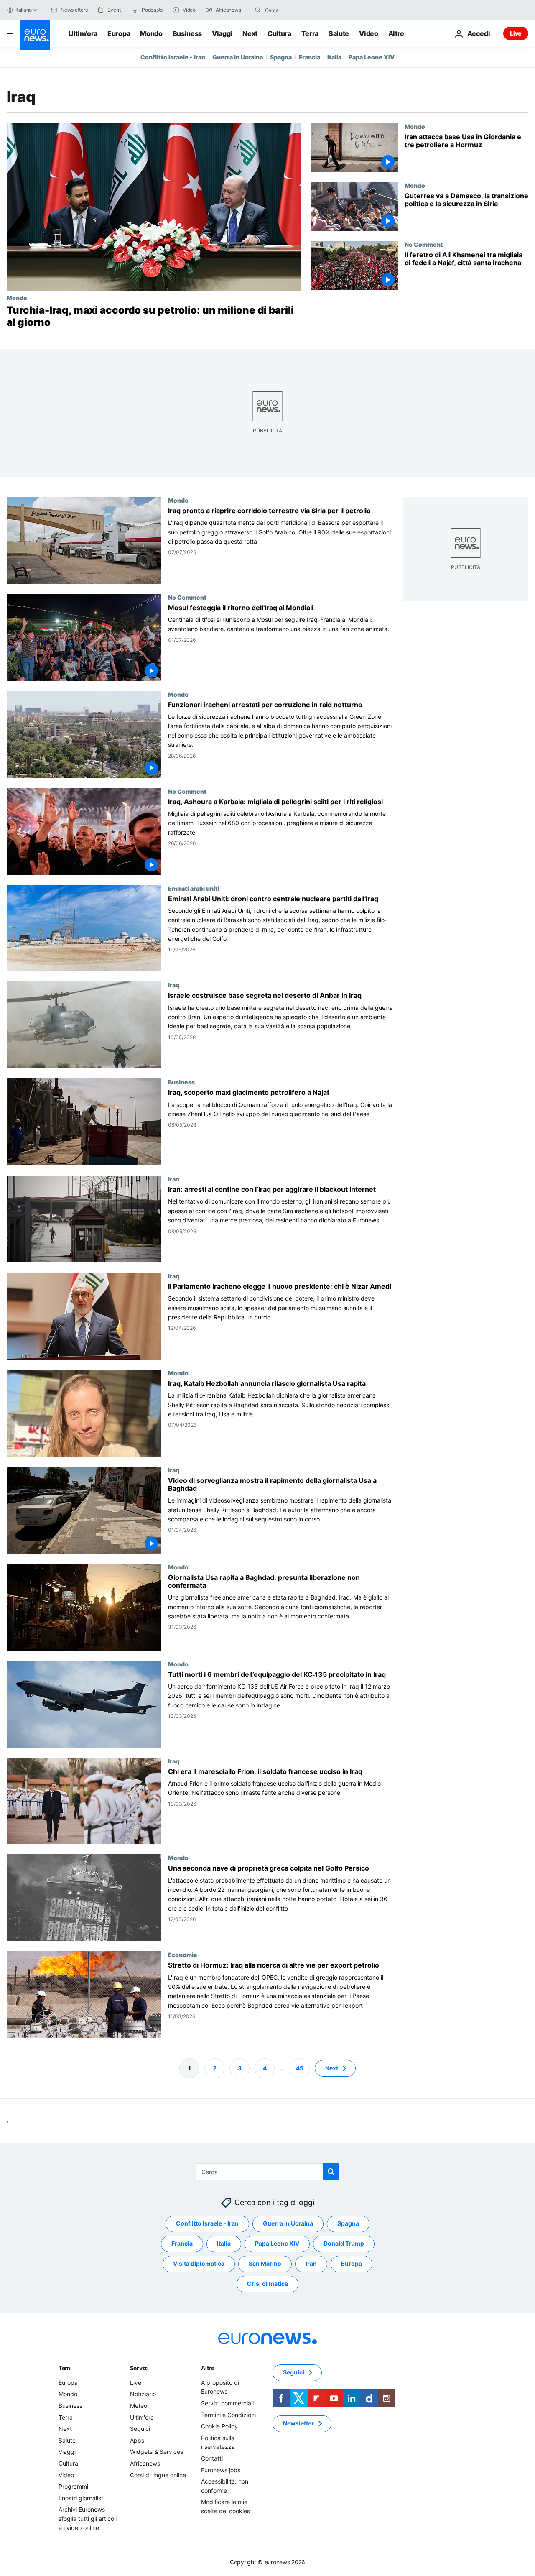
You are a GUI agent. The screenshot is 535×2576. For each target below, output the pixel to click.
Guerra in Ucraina (238, 57)
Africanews (145, 2463)
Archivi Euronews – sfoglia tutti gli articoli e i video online (88, 2518)
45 (300, 2068)
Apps (137, 2440)
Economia (182, 1955)
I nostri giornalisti (82, 2498)
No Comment (424, 244)
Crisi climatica (267, 2283)
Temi (65, 2368)
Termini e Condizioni (228, 2414)
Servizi (139, 2368)
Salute (339, 33)
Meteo (139, 2406)
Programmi (73, 2486)
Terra (310, 33)
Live (516, 33)
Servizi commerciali (227, 2403)
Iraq (174, 985)
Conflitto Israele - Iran (173, 57)
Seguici (140, 2429)
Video (368, 33)
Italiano (24, 10)
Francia (310, 57)
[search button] (258, 10)
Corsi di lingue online (158, 2475)
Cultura (279, 33)
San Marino (265, 2263)
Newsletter (298, 2423)
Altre (208, 2368)
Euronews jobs (221, 2470)
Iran (174, 1179)
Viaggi (222, 33)
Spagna (281, 57)
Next (250, 33)
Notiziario (143, 2394)
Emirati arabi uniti (194, 888)
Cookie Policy (219, 2426)
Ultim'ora (83, 33)
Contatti (212, 2458)
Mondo (151, 33)
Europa (119, 33)
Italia (334, 57)
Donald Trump (344, 2243)
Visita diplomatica (199, 2263)
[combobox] (300, 10)
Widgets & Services (157, 2452)
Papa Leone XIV (372, 57)
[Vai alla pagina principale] (35, 35)
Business (187, 33)
